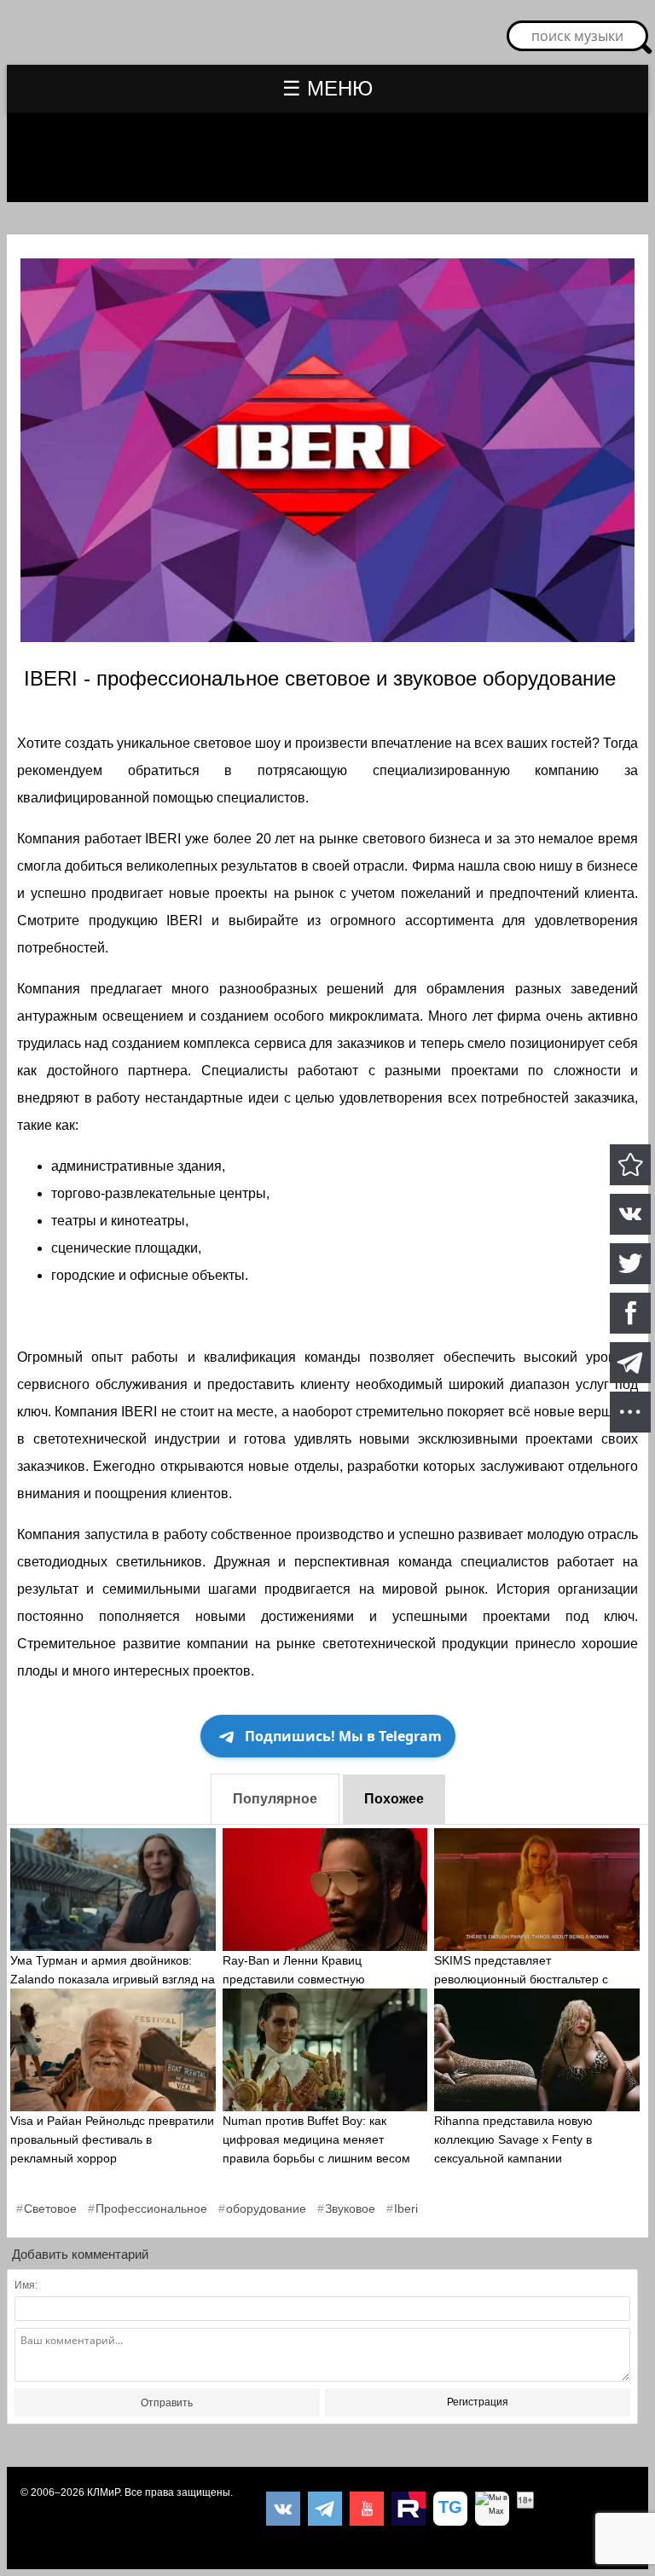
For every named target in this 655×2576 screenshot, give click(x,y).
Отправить (167, 2403)
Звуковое (350, 2208)
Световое (50, 2208)
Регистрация (478, 2402)
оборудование (266, 2208)
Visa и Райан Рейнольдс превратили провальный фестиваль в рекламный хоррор (112, 2139)
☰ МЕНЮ (327, 88)
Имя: (26, 2285)
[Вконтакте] (283, 2509)
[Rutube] (409, 2509)
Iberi (406, 2208)
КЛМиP (103, 2492)
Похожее (394, 1799)
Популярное (275, 1799)
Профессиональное (151, 2208)
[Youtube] (367, 2509)
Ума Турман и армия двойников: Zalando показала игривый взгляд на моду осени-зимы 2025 (113, 1979)
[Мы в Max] (492, 2509)
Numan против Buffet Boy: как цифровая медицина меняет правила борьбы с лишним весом (316, 2139)
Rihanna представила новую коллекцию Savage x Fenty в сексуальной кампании (513, 2139)
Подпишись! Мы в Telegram (343, 1736)
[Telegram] (325, 2509)
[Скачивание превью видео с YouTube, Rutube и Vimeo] (450, 2509)
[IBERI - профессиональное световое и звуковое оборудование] (630, 1165)
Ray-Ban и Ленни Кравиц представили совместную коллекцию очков (294, 1979)
